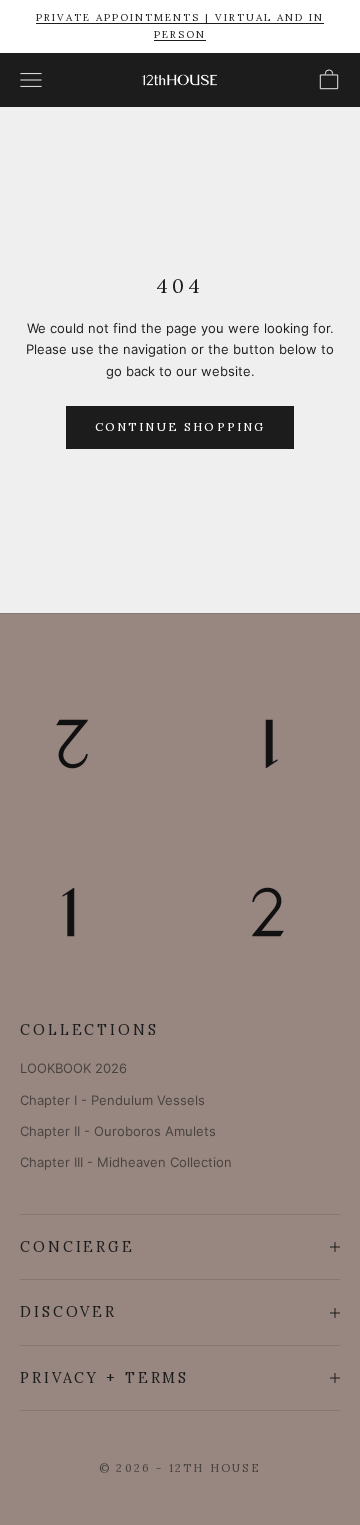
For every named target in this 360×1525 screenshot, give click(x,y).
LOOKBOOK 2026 (73, 1068)
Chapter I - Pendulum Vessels (112, 1100)
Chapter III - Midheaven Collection (126, 1162)
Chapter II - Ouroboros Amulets (118, 1131)
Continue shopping (180, 426)
